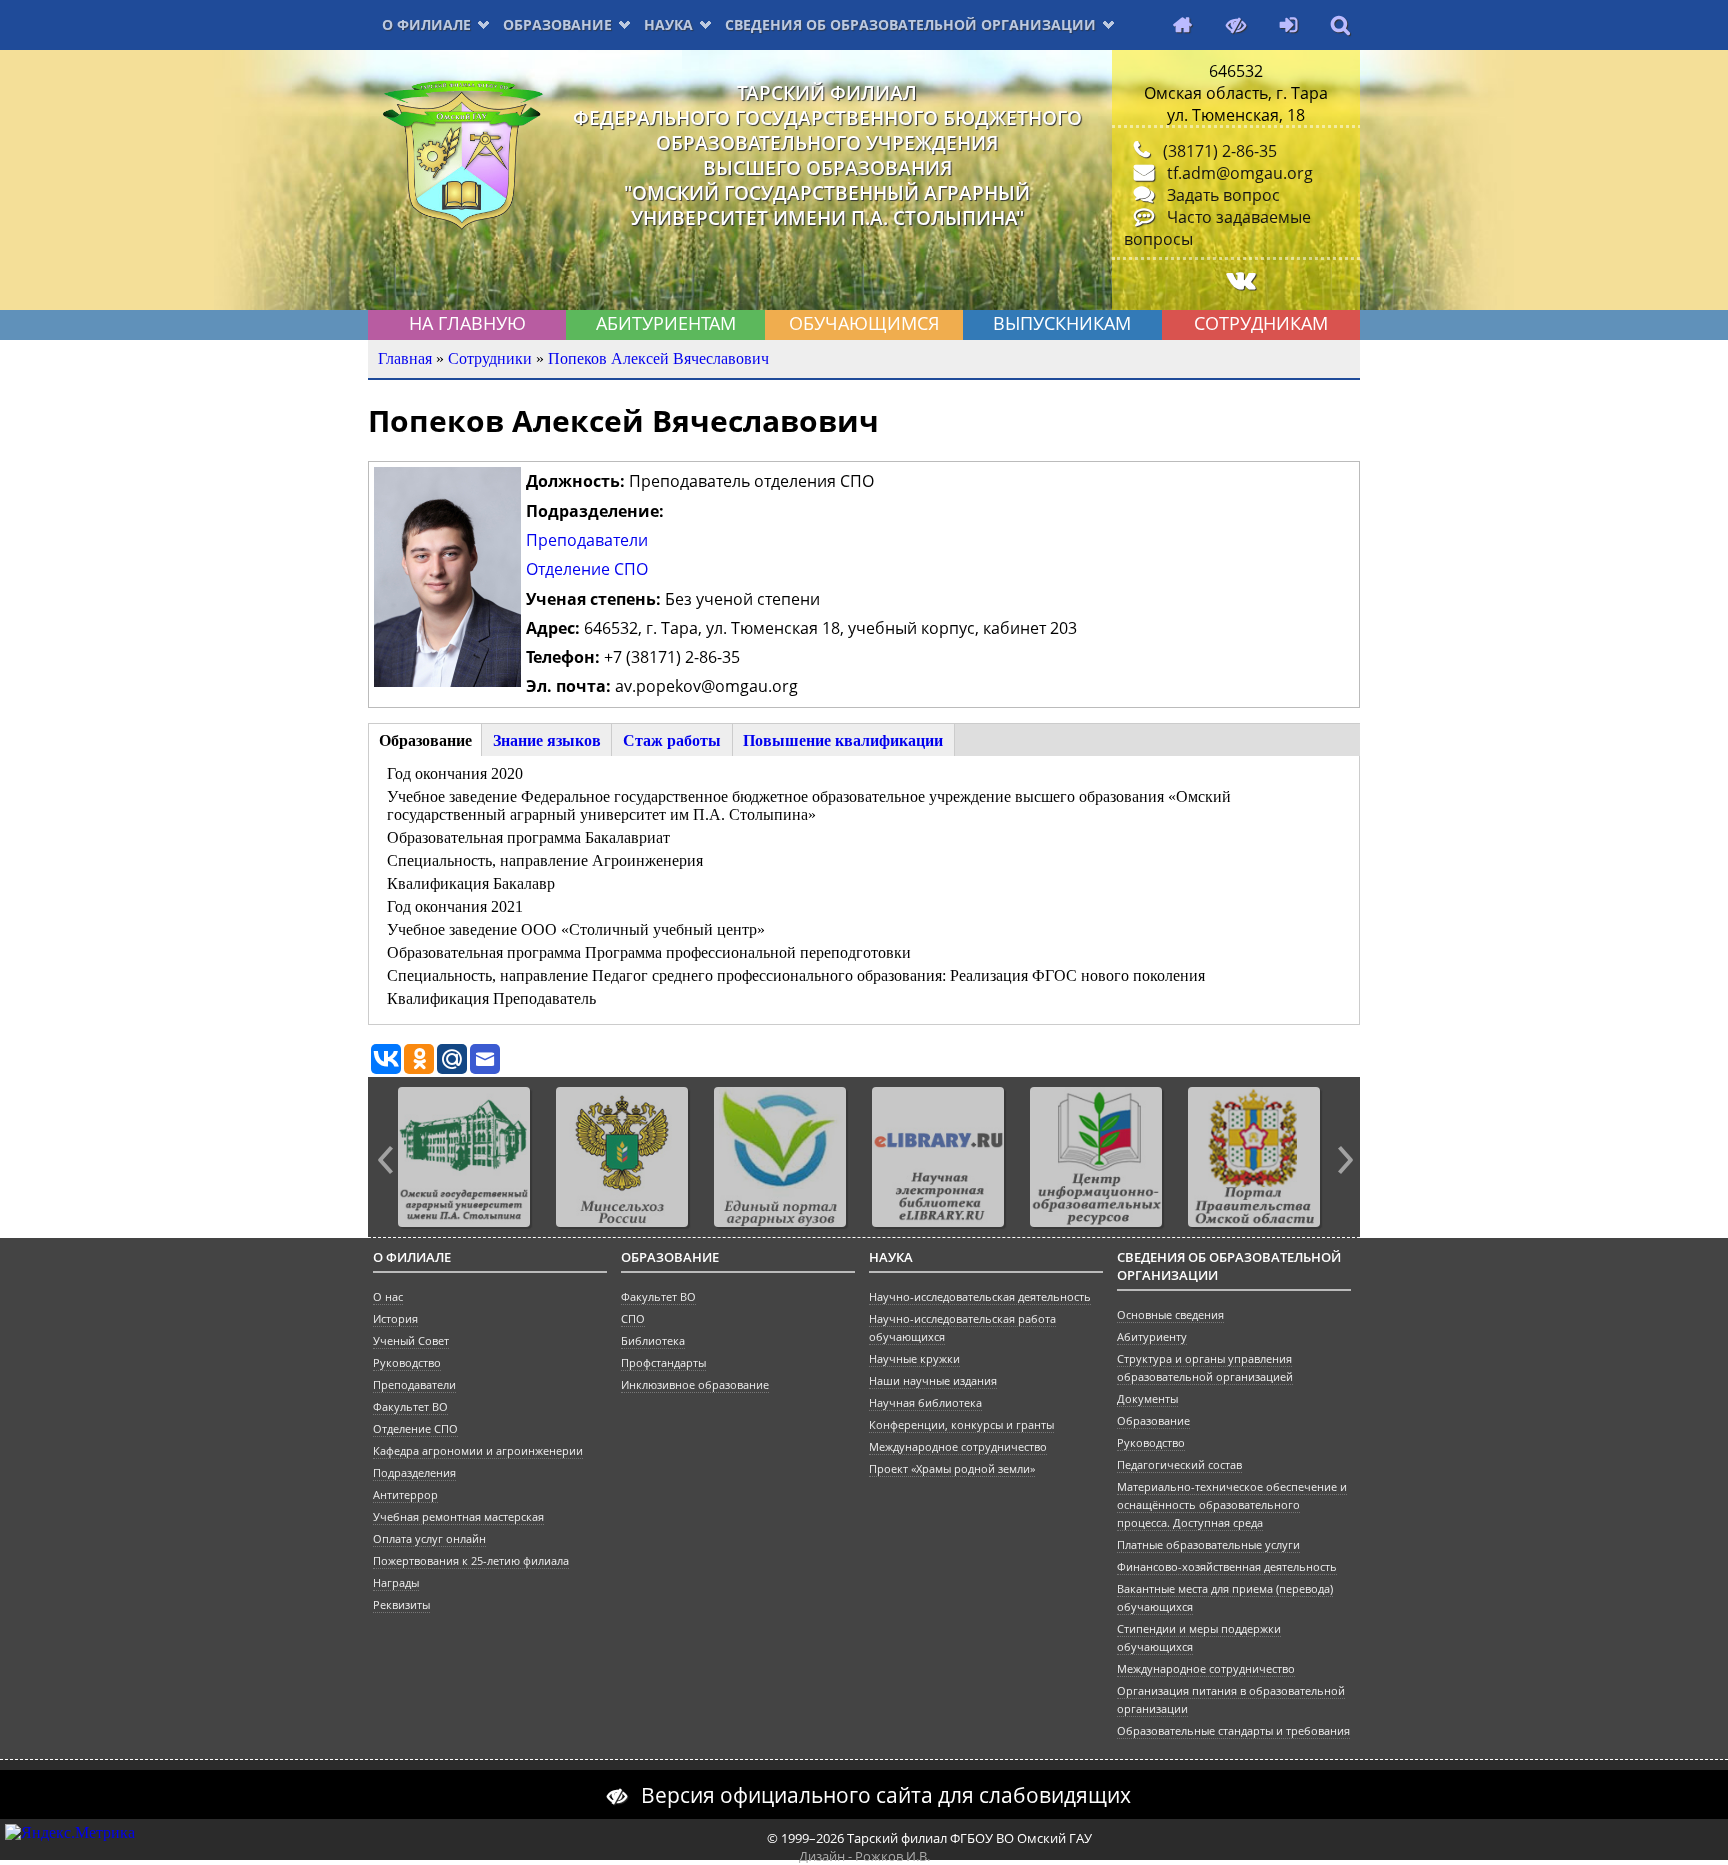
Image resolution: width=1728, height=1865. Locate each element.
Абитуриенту (1152, 1337)
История (395, 1319)
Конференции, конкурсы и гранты (961, 1425)
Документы (1147, 1399)
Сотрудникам (1261, 323)
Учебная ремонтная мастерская (458, 1517)
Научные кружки (914, 1359)
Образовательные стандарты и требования (1233, 1731)
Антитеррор (405, 1495)
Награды (396, 1583)
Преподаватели (587, 540)
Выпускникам (1062, 323)
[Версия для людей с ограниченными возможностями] (1231, 26)
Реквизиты (401, 1605)
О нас (388, 1297)
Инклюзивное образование (695, 1385)
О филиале (426, 24)
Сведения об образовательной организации (910, 24)
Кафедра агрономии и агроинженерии (478, 1451)
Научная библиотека (925, 1403)
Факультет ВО (410, 1407)
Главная (405, 358)
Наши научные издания (933, 1381)
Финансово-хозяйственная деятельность (1227, 1567)
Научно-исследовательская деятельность (980, 1297)
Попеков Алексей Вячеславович (658, 358)
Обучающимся (864, 323)
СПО (633, 1319)
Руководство (407, 1363)
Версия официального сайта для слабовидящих (886, 1794)
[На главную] (1177, 26)
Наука (668, 24)
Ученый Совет (411, 1341)
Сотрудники (490, 358)
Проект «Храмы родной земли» (952, 1469)
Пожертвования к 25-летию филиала (471, 1561)
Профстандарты (663, 1363)
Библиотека (653, 1341)
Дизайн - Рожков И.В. (864, 1856)
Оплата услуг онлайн (429, 1539)
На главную (467, 323)
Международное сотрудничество (958, 1447)
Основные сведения (1170, 1315)
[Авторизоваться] (1283, 26)
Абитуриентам (666, 323)
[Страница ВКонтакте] (1236, 280)
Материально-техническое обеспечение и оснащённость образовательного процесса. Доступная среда (1232, 1505)
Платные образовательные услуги (1208, 1545)
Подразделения (414, 1473)
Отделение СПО (587, 569)
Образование (557, 24)
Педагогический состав (1179, 1465)
